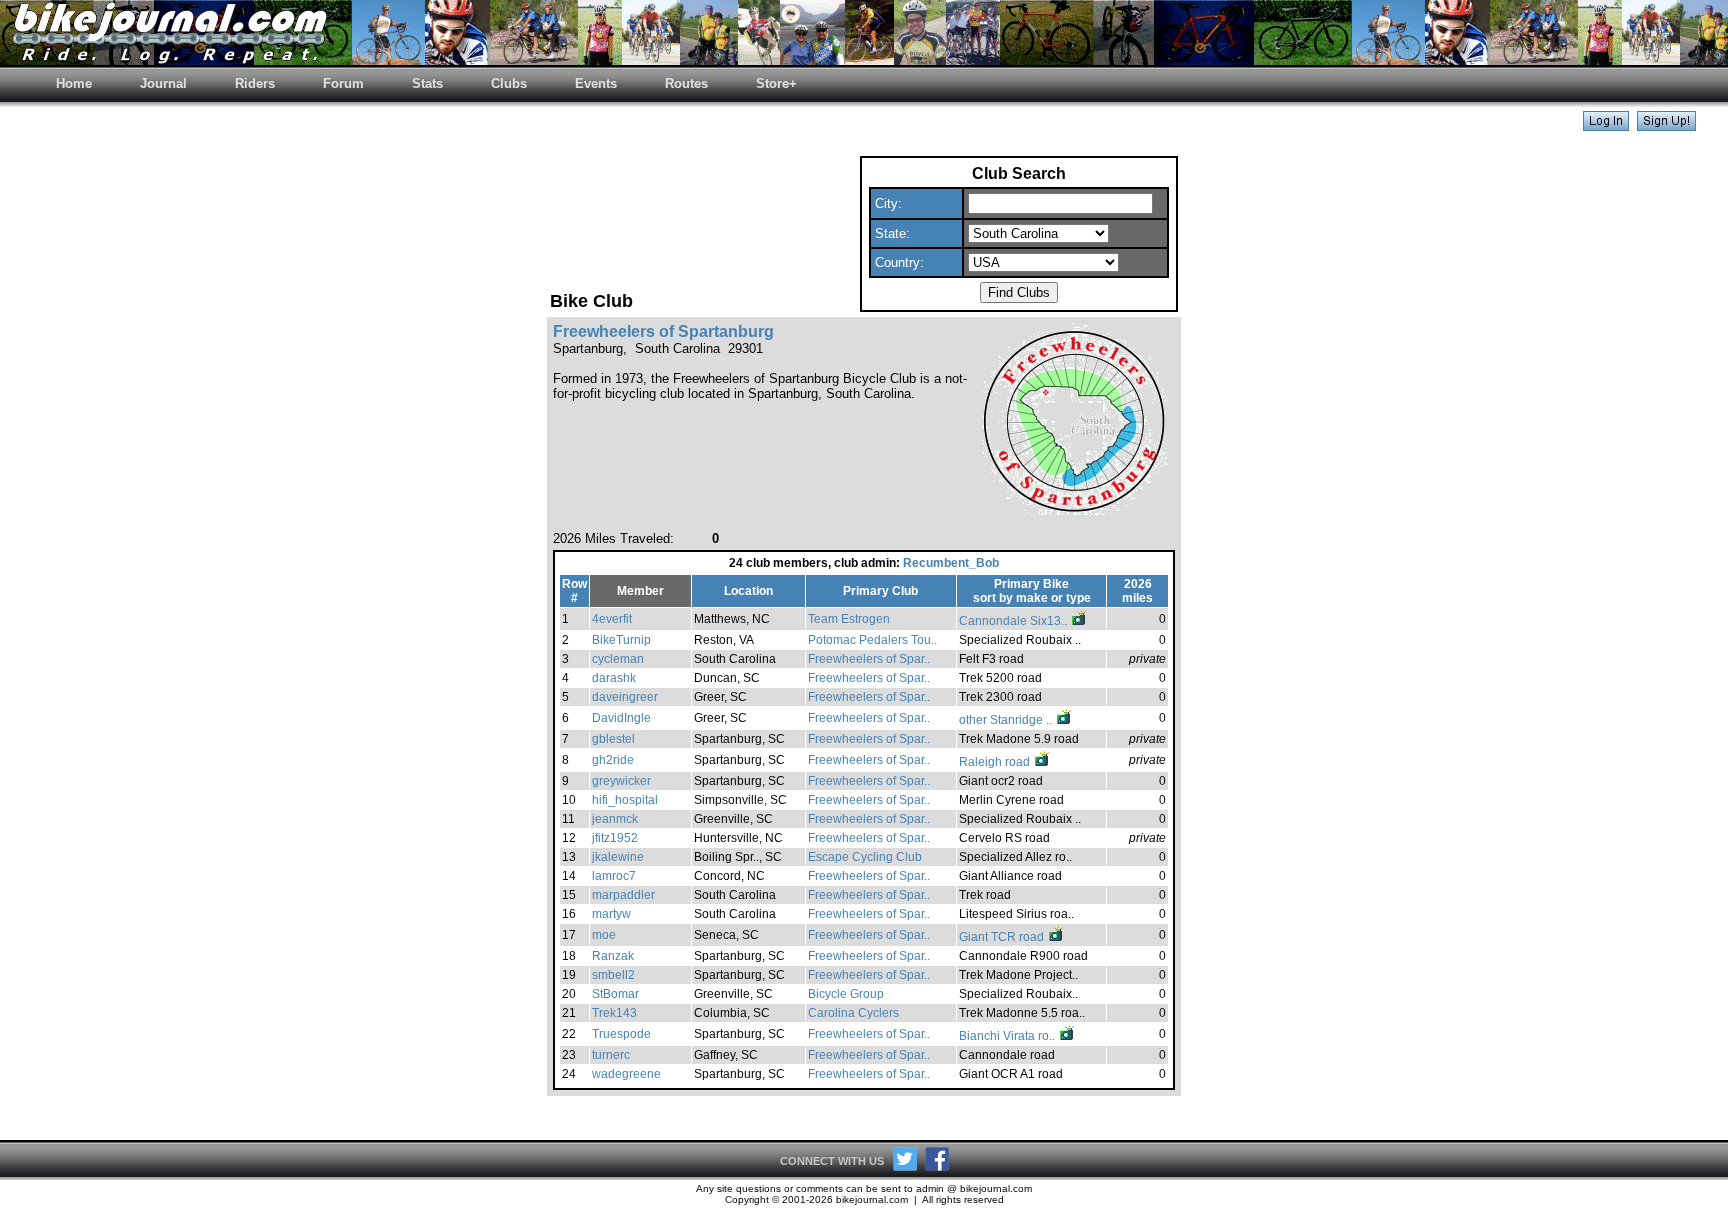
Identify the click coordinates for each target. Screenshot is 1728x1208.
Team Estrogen (849, 619)
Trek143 (614, 1013)
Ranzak (613, 956)
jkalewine (618, 857)
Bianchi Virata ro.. (1008, 1036)
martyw (611, 914)
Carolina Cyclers (853, 1013)
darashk (614, 678)
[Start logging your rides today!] (1666, 125)
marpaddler (623, 895)
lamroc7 (614, 876)
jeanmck (615, 819)
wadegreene (626, 1074)
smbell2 (613, 975)
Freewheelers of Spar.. (869, 659)
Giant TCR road (1003, 937)
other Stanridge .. (1007, 720)
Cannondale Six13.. (1014, 621)
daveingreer (625, 697)
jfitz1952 (615, 838)
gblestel (613, 739)
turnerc (611, 1055)
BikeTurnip (621, 640)
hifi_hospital (625, 800)
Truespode (621, 1034)
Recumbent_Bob (951, 563)
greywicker (621, 781)
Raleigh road (996, 762)
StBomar (615, 994)
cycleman (618, 659)
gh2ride (613, 760)
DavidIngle (621, 718)
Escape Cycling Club (865, 857)
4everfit (612, 619)
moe (604, 935)
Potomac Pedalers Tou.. (872, 640)
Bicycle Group (846, 994)
